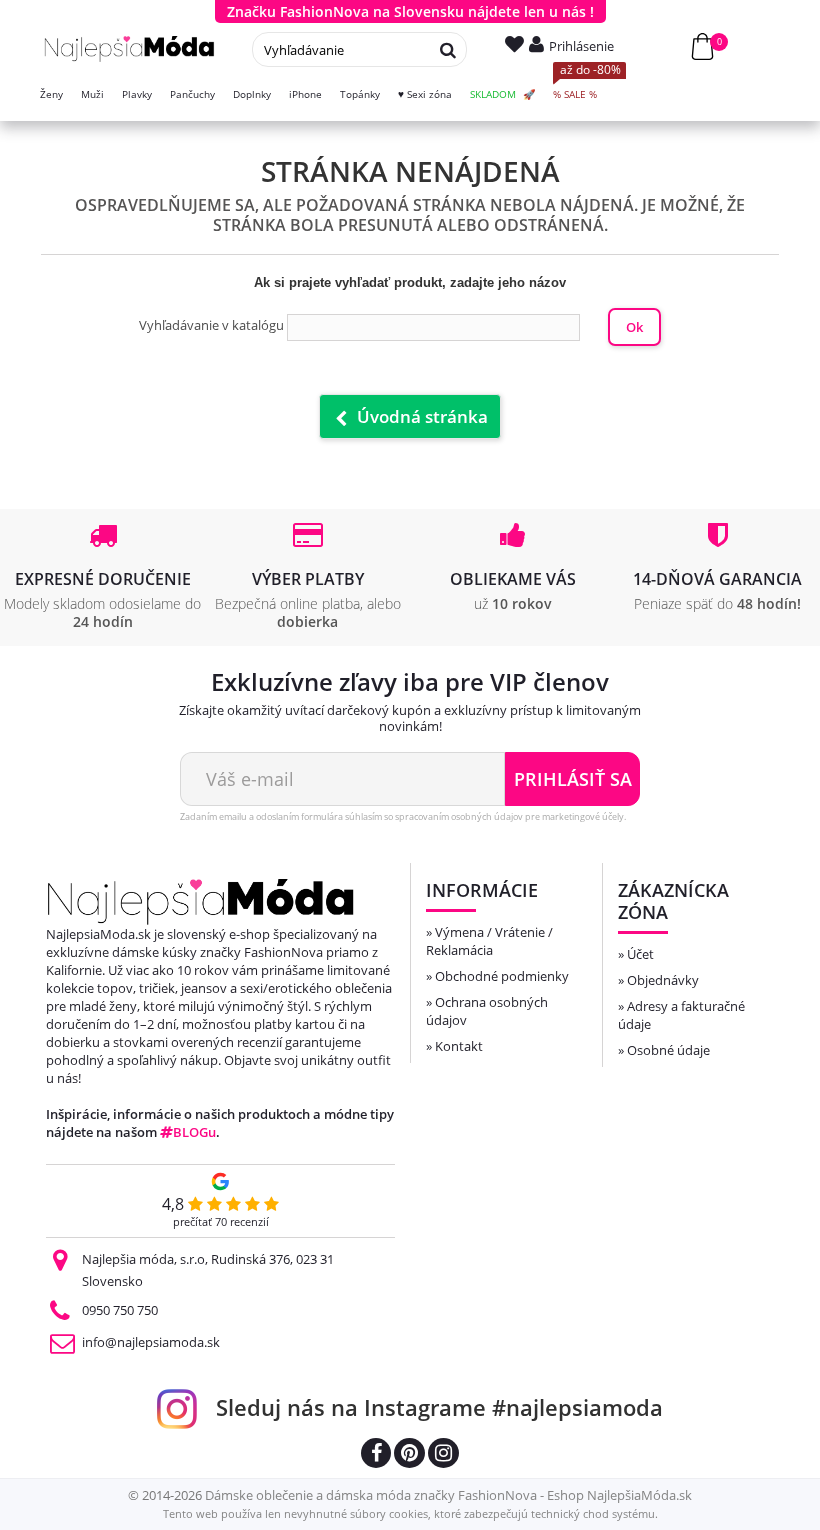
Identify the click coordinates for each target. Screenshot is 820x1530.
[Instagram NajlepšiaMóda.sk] (443, 1455)
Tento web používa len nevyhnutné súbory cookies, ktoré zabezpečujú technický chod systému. (410, 1513)
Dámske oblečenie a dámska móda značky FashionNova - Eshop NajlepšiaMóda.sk (448, 1495)
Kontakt (459, 1046)
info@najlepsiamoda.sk (151, 1342)
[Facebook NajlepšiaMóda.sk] (376, 1455)
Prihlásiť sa (573, 779)
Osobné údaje (668, 1050)
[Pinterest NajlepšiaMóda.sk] (409, 1455)
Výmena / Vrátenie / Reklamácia (489, 941)
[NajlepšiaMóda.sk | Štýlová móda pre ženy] (129, 49)
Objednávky (663, 980)
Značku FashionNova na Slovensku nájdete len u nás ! (410, 11)
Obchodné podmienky (502, 976)
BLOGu (194, 1132)
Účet (640, 954)
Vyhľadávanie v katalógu (211, 325)
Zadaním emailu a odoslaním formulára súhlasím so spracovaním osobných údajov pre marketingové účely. (403, 816)
